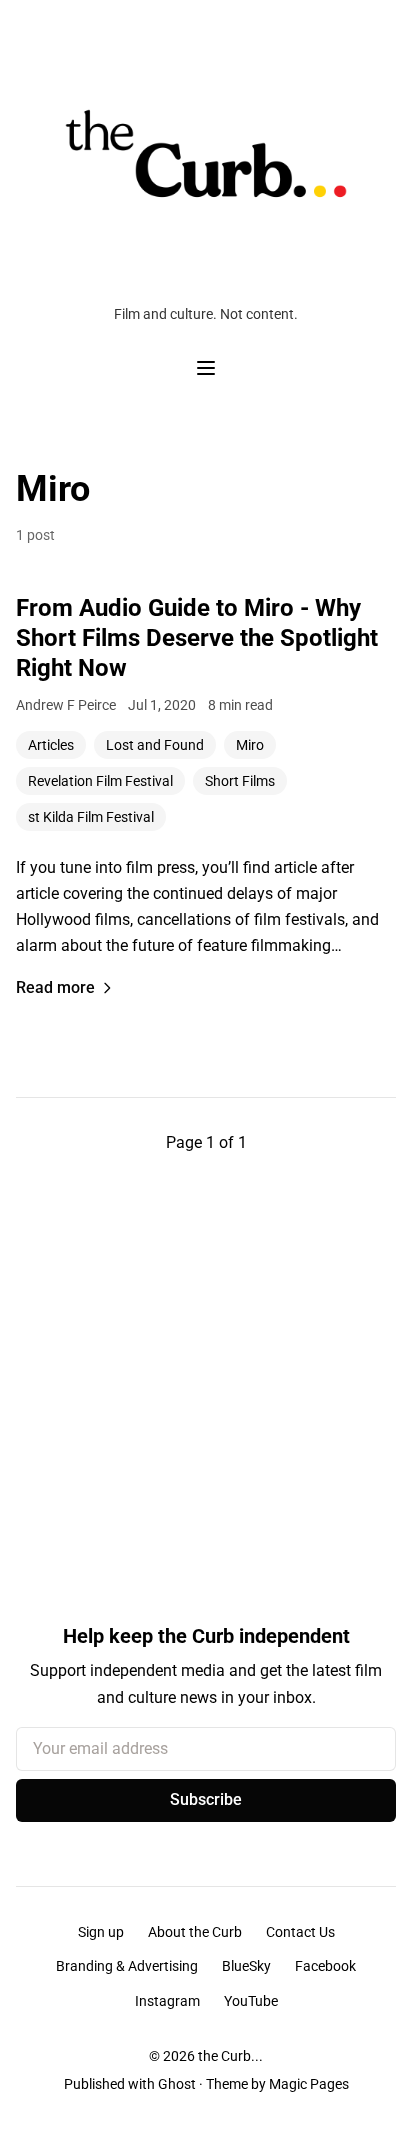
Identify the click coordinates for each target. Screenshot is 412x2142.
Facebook (325, 1966)
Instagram (167, 2001)
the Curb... (230, 2056)
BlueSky (246, 1966)
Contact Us (300, 1932)
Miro (250, 745)
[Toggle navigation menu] (206, 368)
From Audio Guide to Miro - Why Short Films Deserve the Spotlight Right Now (197, 638)
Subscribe (206, 1799)
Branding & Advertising (127, 1966)
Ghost (177, 2084)
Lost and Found (155, 745)
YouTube (251, 2001)
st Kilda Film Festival (91, 817)
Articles (51, 745)
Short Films (240, 781)
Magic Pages (309, 2084)
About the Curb (195, 1932)
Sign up (101, 1932)
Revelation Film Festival (100, 781)
